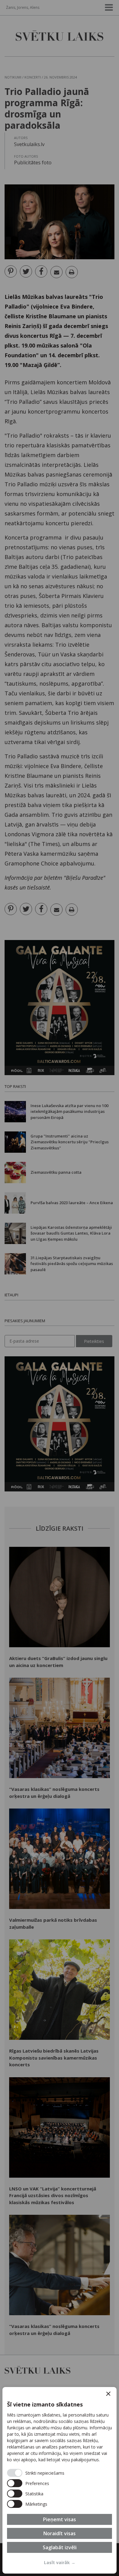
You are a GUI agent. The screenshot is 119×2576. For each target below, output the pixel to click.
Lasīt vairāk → (60, 2562)
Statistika (34, 2494)
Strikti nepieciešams (45, 2473)
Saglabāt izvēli (60, 2547)
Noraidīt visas (60, 2533)
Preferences (37, 2483)
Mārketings (36, 2504)
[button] (108, 2394)
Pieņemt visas (60, 2519)
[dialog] (60, 2480)
